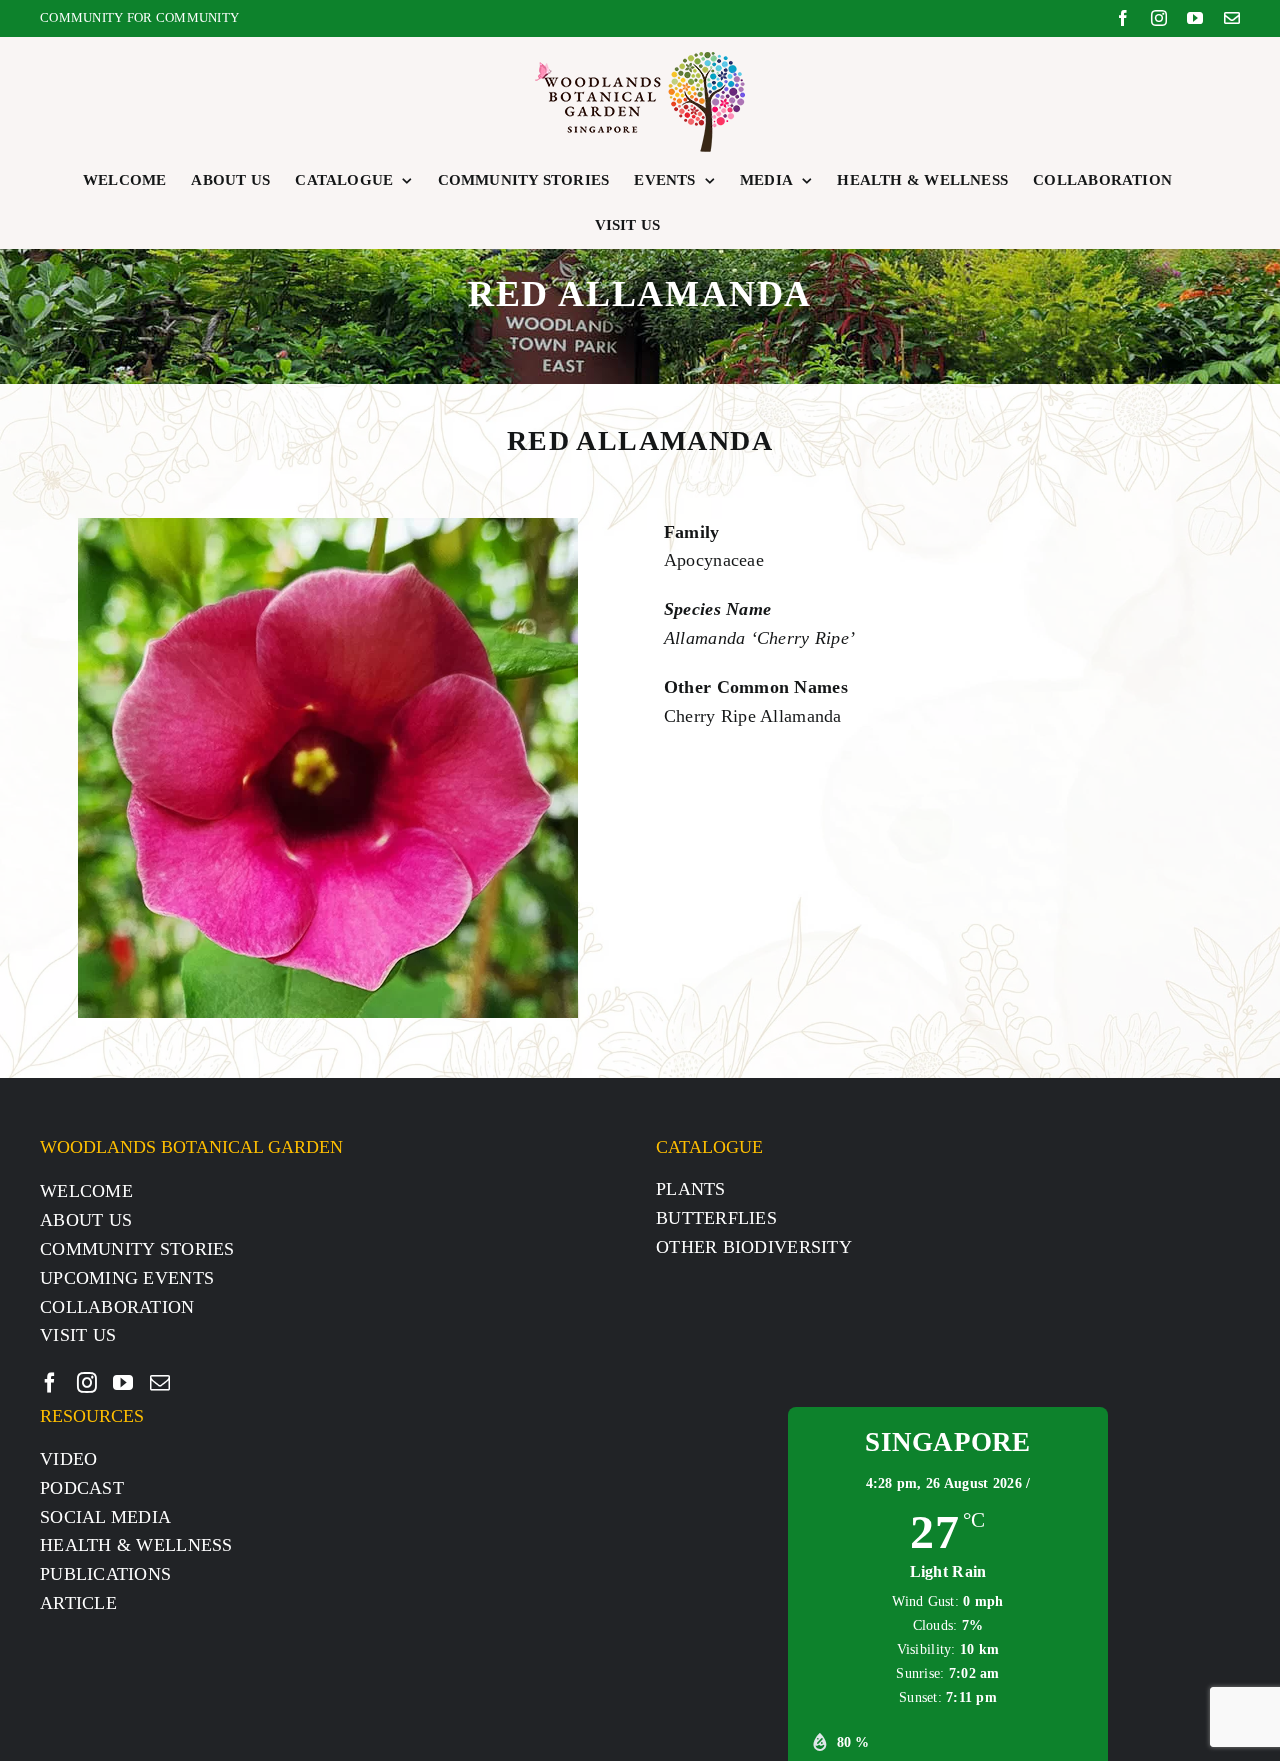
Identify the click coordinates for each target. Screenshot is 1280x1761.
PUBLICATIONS (105, 1574)
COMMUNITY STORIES (137, 1249)
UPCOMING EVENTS (127, 1278)
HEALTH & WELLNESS (136, 1545)
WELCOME (86, 1191)
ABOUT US (86, 1220)
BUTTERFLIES (716, 1218)
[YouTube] (123, 1383)
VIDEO (68, 1459)
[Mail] (160, 1383)
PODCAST (82, 1488)
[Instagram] (87, 1383)
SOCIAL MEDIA (105, 1517)
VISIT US (78, 1335)
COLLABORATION (117, 1307)
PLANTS (691, 1189)
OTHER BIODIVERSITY (754, 1247)
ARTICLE (78, 1603)
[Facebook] (50, 1383)
